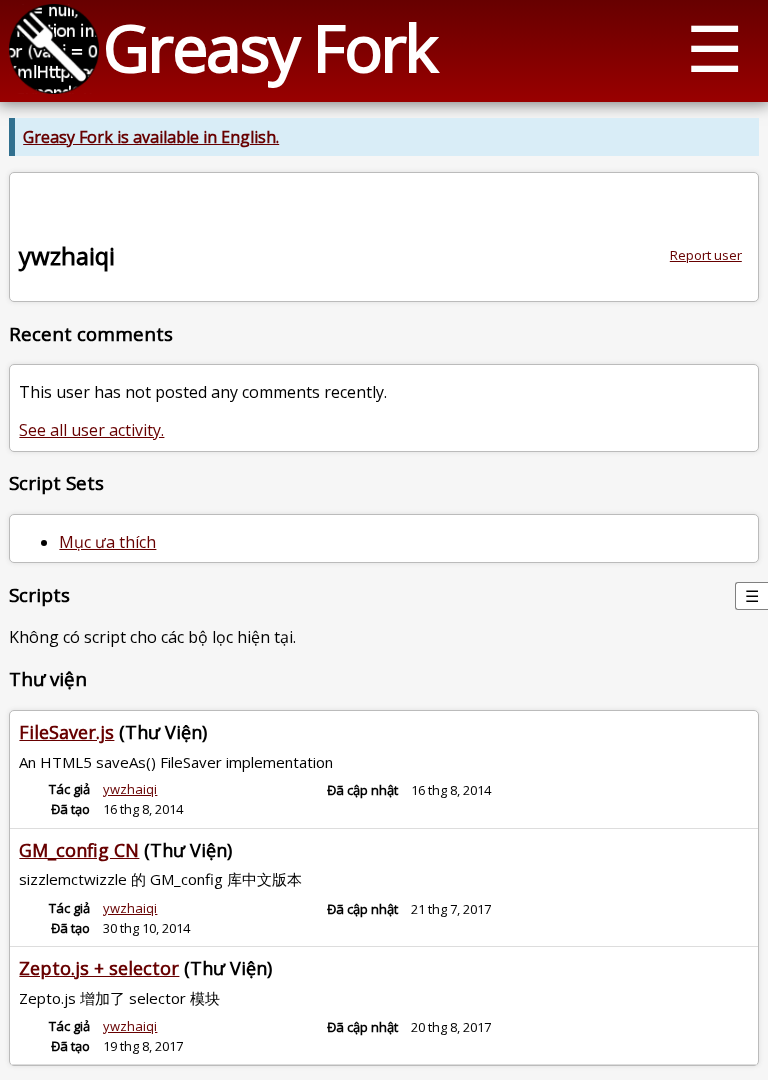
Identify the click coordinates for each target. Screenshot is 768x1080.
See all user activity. (91, 430)
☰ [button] (714, 47)
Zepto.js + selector (99, 968)
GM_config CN (79, 850)
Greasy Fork (269, 47)
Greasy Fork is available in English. (151, 137)
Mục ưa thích (107, 542)
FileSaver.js (66, 732)
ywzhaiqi (130, 789)
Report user (706, 255)
